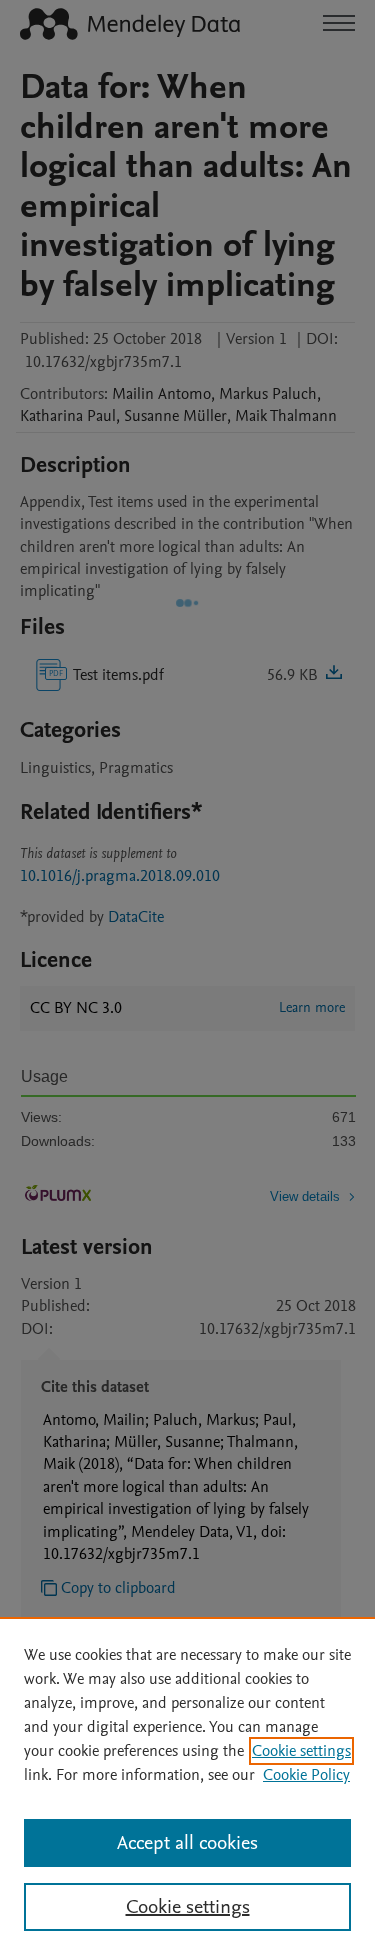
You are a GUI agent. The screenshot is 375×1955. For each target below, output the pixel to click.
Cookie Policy (306, 1775)
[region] (187, 1786)
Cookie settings (301, 1751)
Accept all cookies (187, 1843)
